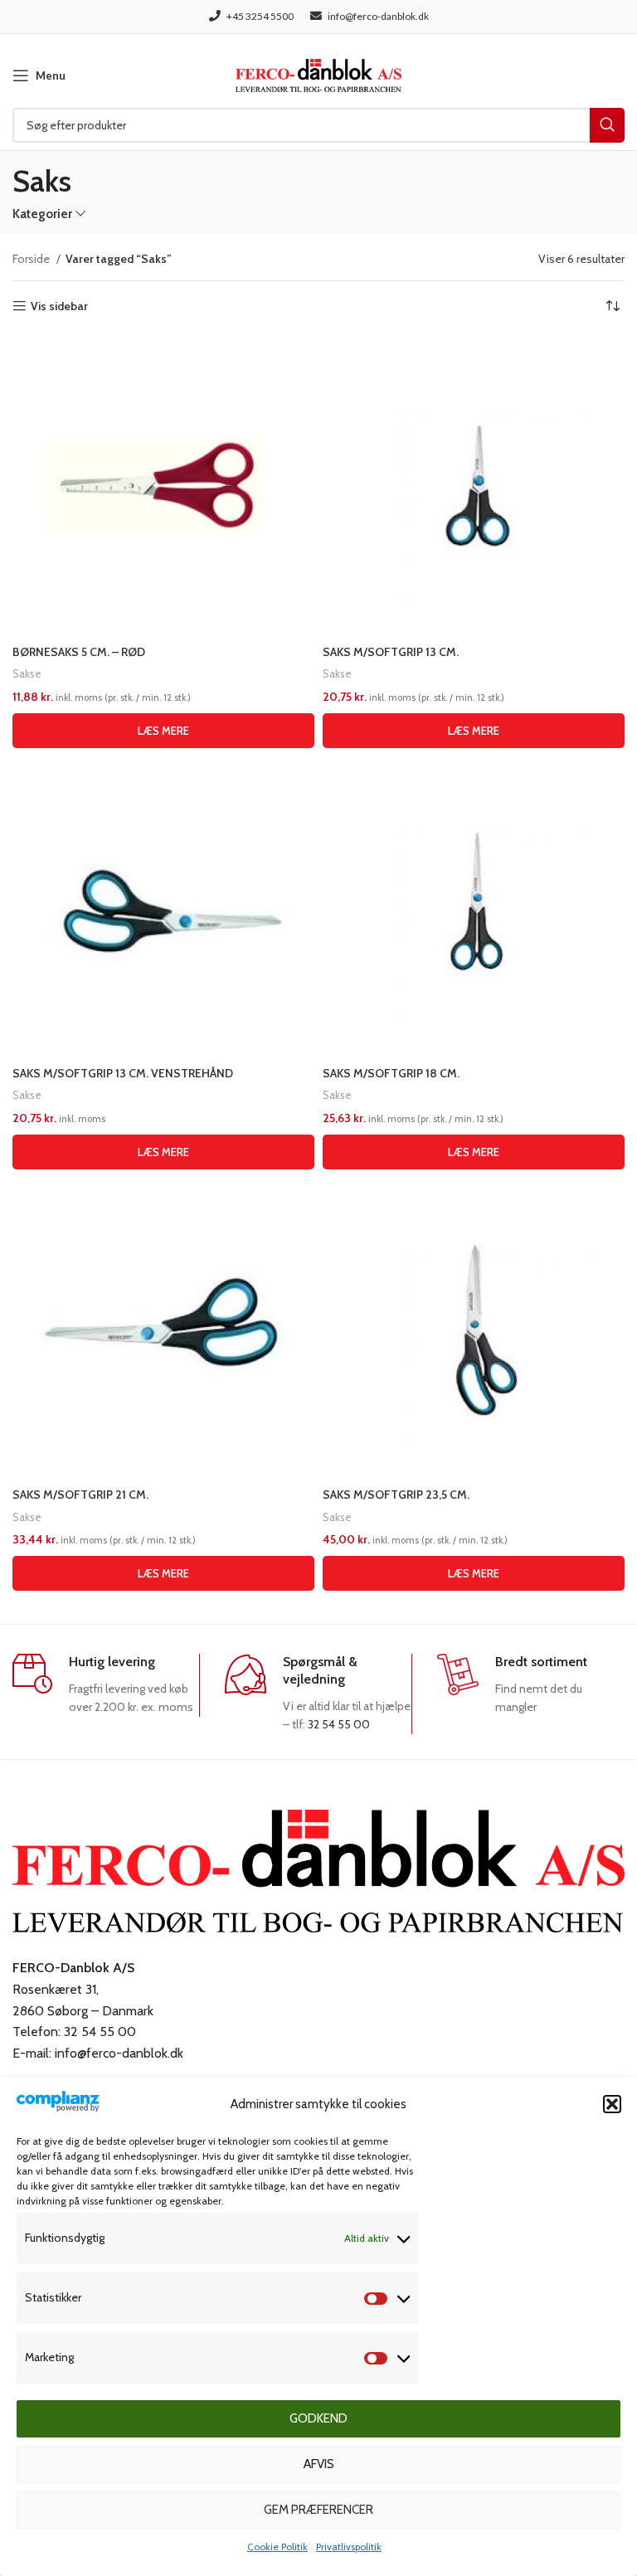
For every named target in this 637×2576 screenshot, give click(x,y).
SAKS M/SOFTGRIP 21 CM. (80, 1495)
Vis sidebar (59, 306)
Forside (32, 259)
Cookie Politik (277, 2547)
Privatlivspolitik (349, 2547)
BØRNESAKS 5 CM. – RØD (79, 652)
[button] (612, 2104)
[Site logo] (318, 74)
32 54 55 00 (339, 1724)
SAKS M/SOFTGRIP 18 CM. (391, 1073)
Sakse (27, 673)
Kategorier (42, 214)
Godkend (318, 2418)
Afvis (319, 2464)
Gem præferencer (318, 2510)
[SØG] (607, 125)
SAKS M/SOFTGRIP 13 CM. (391, 652)
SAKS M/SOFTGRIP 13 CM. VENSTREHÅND (123, 1073)
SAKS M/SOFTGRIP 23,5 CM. (396, 1495)
